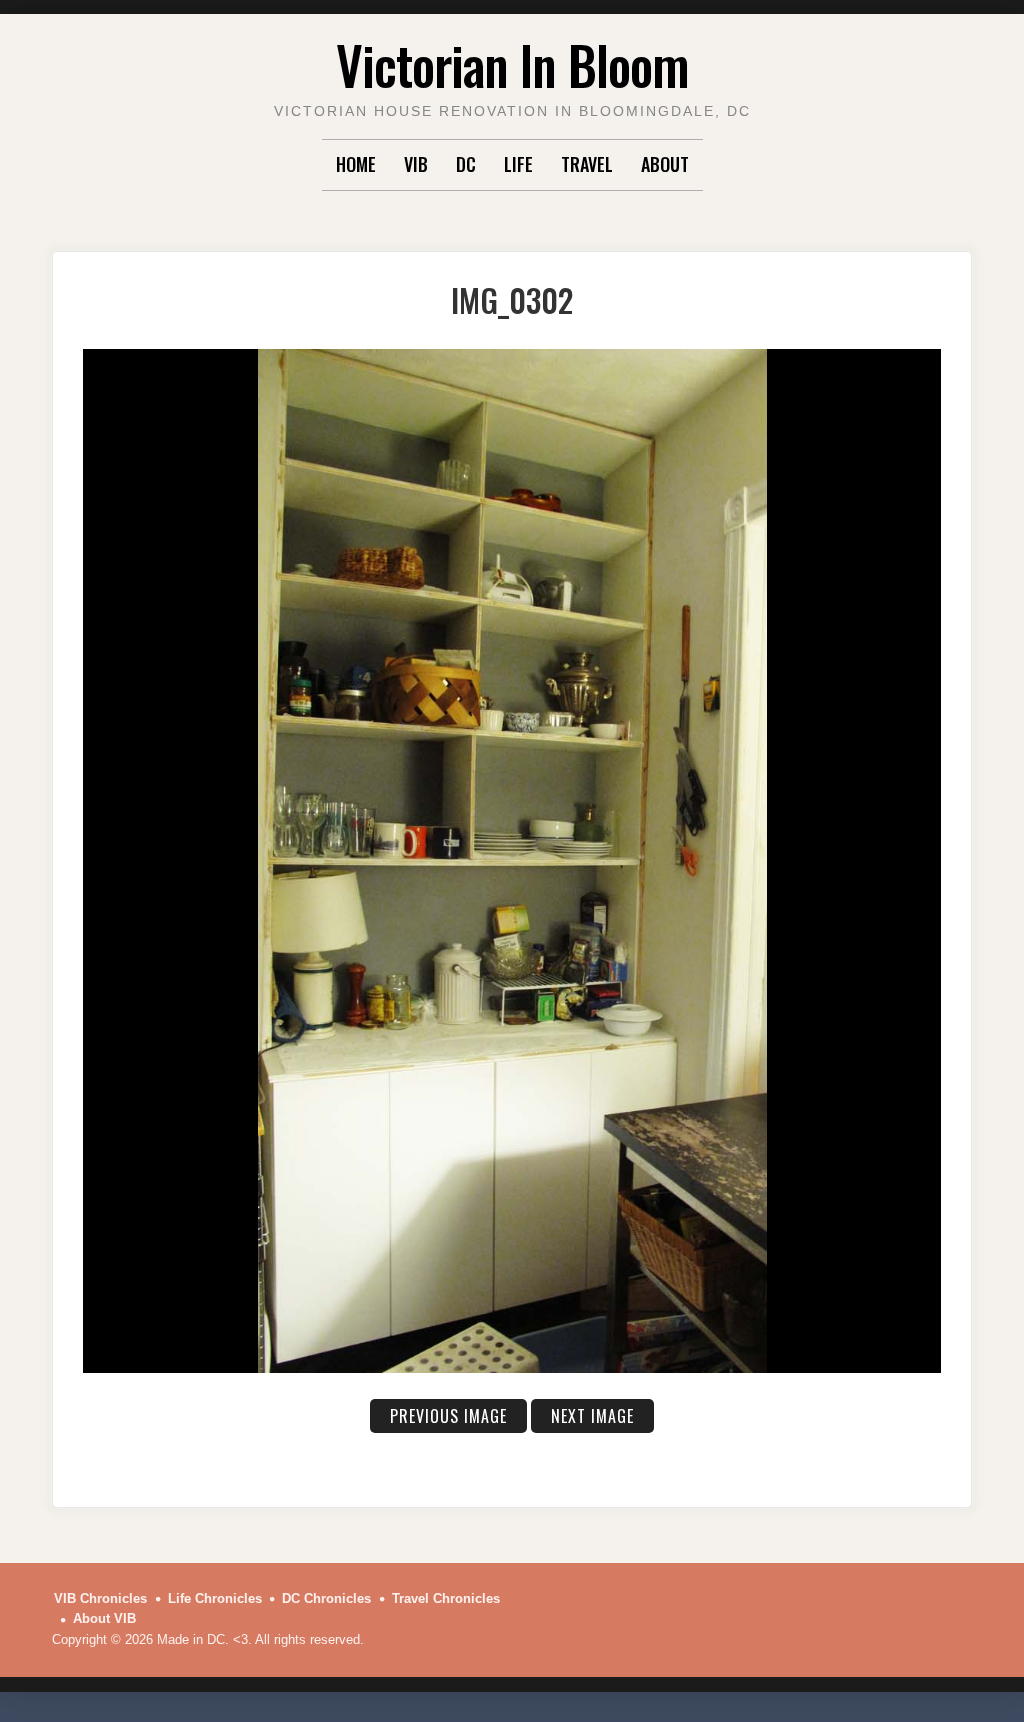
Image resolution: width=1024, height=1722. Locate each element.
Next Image (592, 1416)
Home (356, 164)
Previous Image (448, 1416)
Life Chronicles (215, 1598)
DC (466, 164)
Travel (587, 164)
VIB (416, 164)
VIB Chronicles (100, 1598)
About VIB (104, 1618)
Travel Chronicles (446, 1598)
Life (518, 164)
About (665, 164)
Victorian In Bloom (512, 64)
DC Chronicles (326, 1598)
